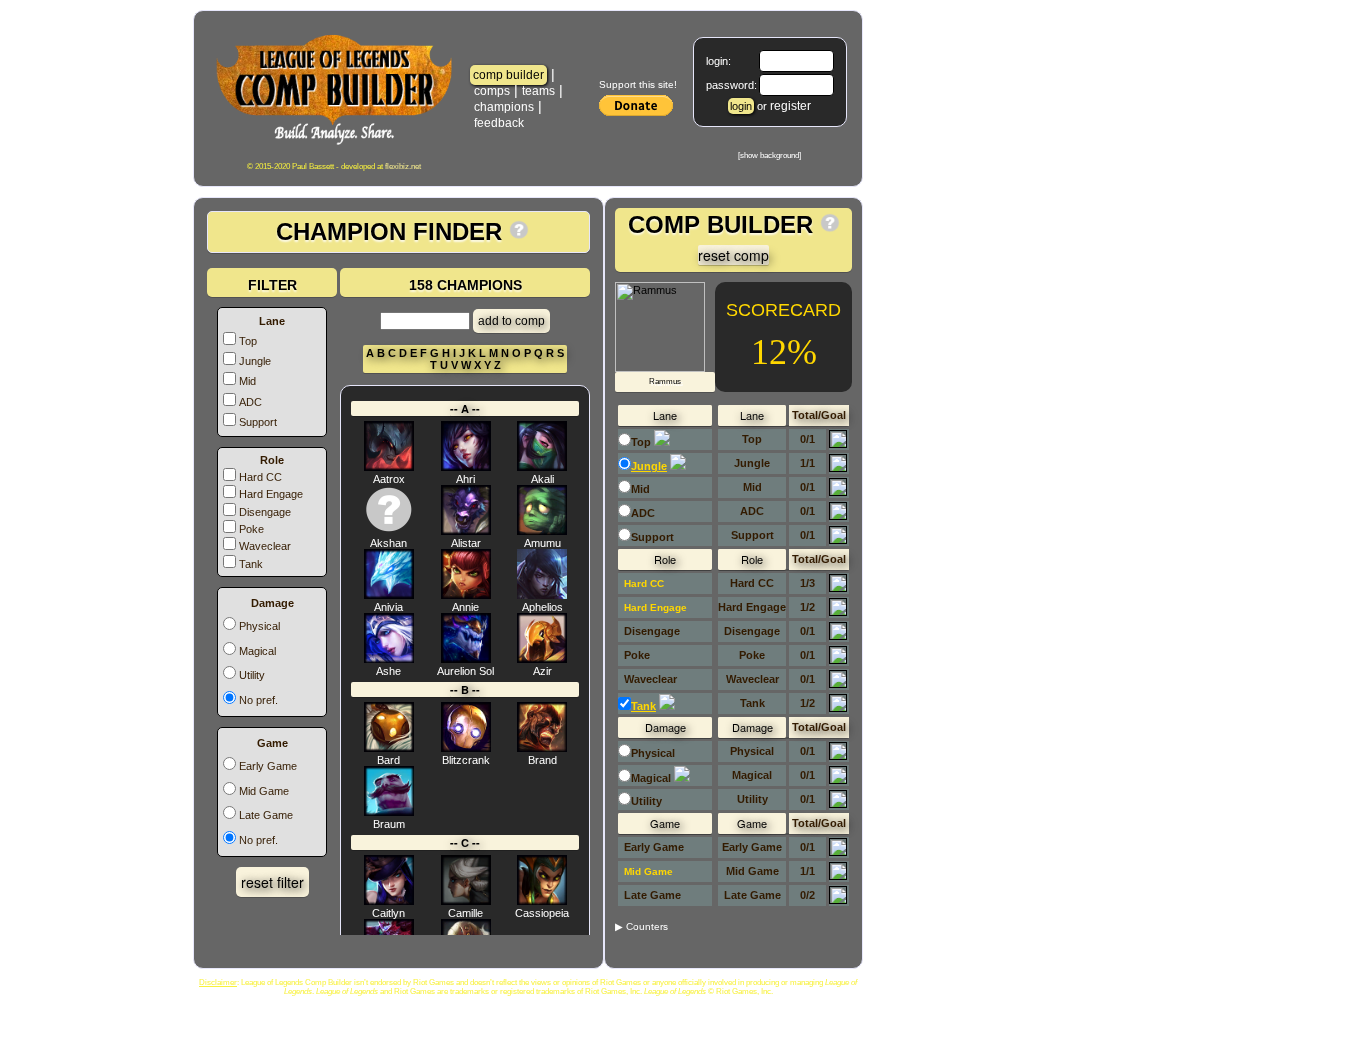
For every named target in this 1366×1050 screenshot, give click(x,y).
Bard (388, 760)
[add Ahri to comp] (466, 467)
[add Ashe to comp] (389, 659)
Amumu (542, 543)
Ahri (465, 479)
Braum (389, 824)
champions (504, 107)
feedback (506, 123)
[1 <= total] (838, 468)
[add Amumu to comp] (542, 531)
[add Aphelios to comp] (542, 595)
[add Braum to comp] (389, 812)
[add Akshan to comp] (389, 531)
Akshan (388, 543)
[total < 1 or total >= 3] (838, 804)
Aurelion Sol (465, 671)
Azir (542, 671)
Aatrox (389, 479)
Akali (542, 479)
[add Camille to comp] (466, 901)
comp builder (508, 75)
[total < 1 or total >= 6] (838, 660)
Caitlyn (388, 913)
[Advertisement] (953, 497)
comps (492, 91)
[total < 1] (838, 444)
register (790, 106)
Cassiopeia (542, 913)
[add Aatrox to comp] (389, 467)
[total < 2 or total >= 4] (838, 708)
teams (538, 91)
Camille (465, 913)
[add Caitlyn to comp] (389, 901)
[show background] (769, 155)
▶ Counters (641, 926)
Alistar (466, 543)
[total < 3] (838, 588)
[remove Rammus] (660, 368)
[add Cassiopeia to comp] (542, 901)
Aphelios (542, 607)
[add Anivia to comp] (389, 595)
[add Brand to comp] (542, 748)
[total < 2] (838, 612)
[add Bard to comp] (389, 748)
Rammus (665, 381)
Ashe (388, 671)
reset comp (733, 255)
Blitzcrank (466, 760)
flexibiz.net (403, 166)
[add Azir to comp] (542, 659)
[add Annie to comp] (466, 595)
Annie (465, 607)
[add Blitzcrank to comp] (466, 748)
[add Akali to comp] (542, 467)
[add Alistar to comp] (466, 531)
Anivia (388, 607)
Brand (542, 760)
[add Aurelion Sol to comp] (466, 659)
